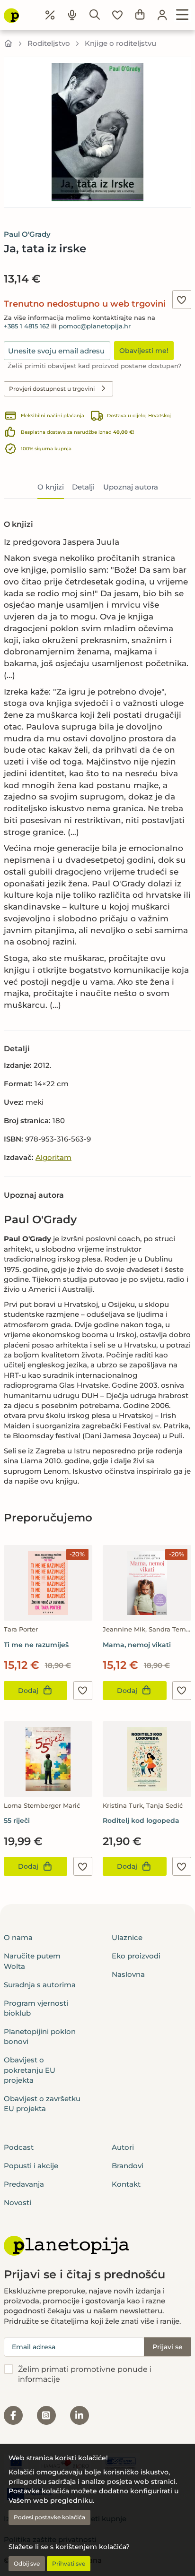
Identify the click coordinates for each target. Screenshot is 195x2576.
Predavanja (24, 2184)
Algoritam (53, 1157)
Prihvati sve (69, 2563)
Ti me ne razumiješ (36, 1645)
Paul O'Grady (27, 234)
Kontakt (126, 2184)
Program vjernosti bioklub (36, 2008)
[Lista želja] (117, 15)
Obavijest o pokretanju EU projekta (30, 2070)
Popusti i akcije (31, 2166)
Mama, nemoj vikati (137, 1645)
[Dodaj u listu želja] (182, 300)
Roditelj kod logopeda (141, 1820)
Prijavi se (168, 2347)
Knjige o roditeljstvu (120, 43)
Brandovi (128, 2166)
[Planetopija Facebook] (13, 2415)
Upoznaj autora (131, 487)
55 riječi (17, 1820)
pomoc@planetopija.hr (95, 326)
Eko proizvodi (136, 1956)
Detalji (83, 487)
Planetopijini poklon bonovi (40, 2036)
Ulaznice (127, 1937)
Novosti (18, 2202)
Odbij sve (27, 2563)
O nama (18, 1937)
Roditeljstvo (49, 43)
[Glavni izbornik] (182, 15)
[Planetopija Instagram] (46, 2415)
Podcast (19, 2147)
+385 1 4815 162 (27, 326)
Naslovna (128, 1974)
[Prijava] (162, 15)
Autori (123, 2147)
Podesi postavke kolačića (49, 2517)
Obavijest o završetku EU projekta (42, 2104)
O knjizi (51, 487)
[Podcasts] (72, 15)
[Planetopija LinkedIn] (80, 2415)
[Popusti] (50, 15)
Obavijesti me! (144, 351)
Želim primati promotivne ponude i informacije (85, 2374)
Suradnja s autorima (40, 1985)
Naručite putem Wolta (32, 1961)
